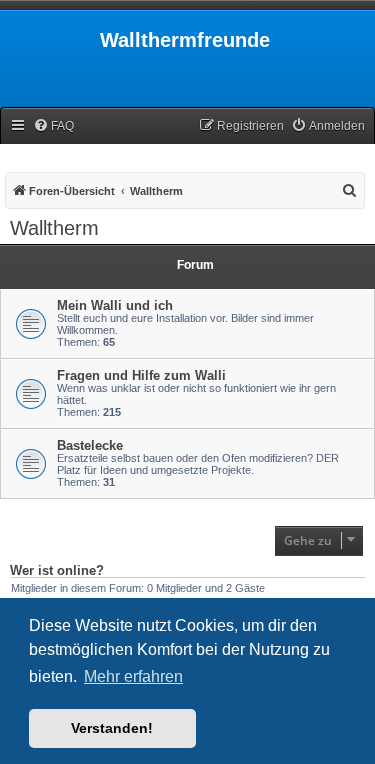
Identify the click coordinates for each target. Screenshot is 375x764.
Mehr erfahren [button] (133, 676)
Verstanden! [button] (112, 728)
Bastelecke (90, 445)
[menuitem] (53, 126)
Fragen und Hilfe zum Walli (141, 375)
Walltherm (54, 228)
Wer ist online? (57, 571)
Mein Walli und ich (115, 305)
